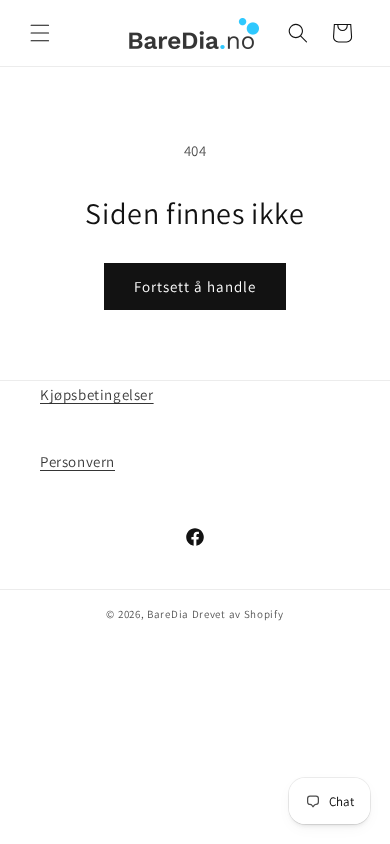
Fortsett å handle (195, 286)
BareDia (168, 614)
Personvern (77, 461)
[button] (40, 33)
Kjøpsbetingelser (97, 394)
